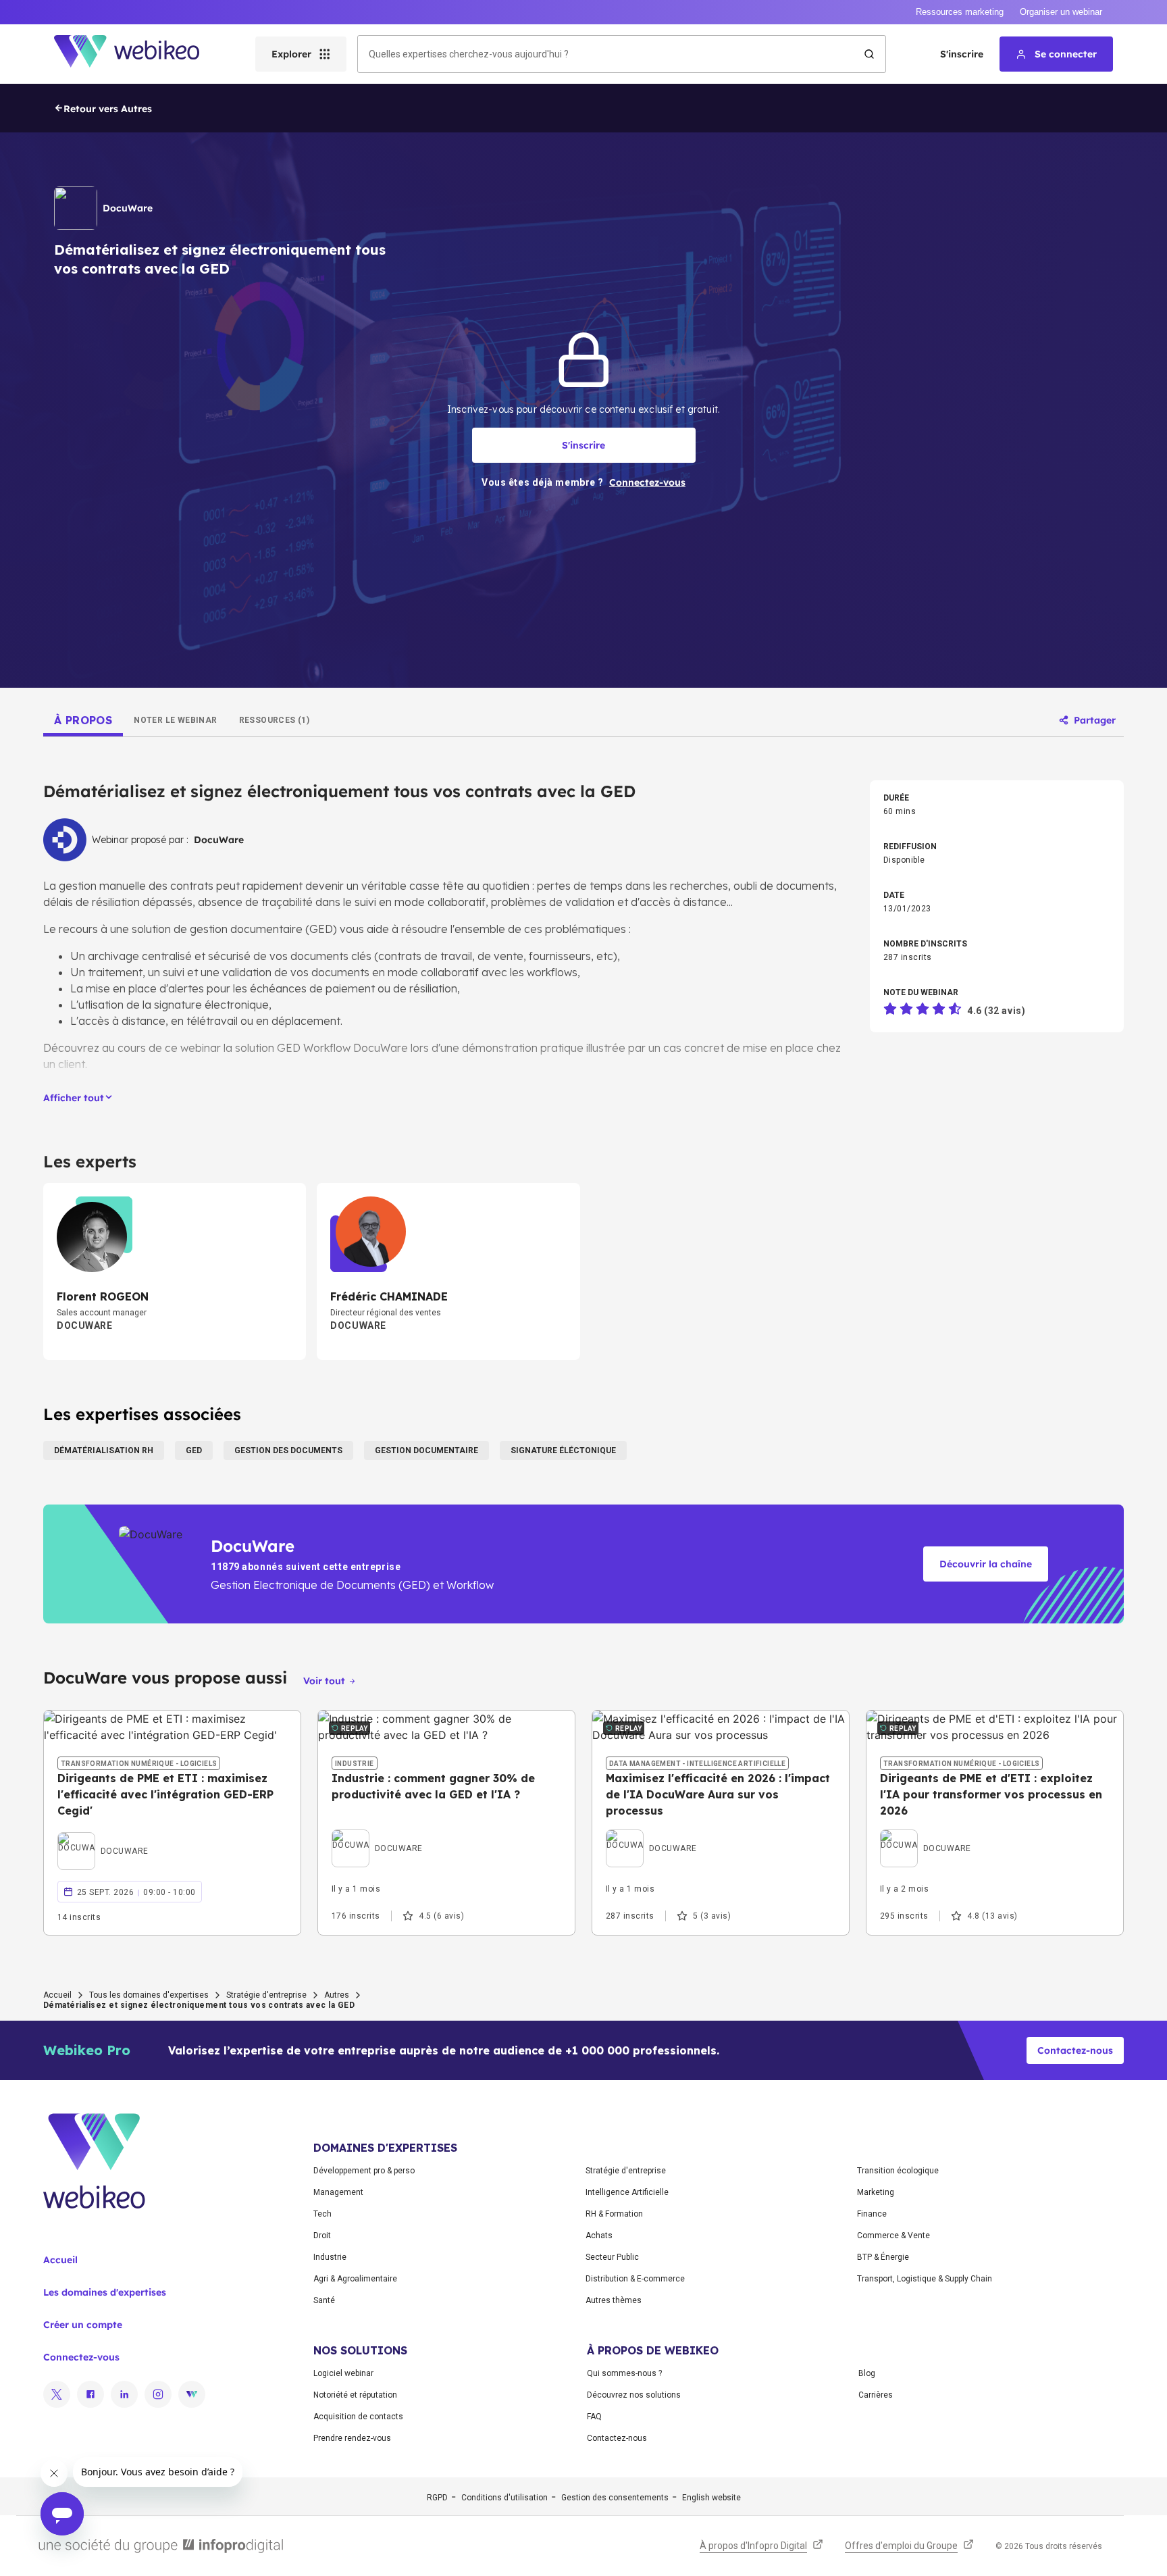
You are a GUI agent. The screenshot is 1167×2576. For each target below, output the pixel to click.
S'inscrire (962, 54)
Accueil (57, 1995)
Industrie (330, 2257)
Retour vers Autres (108, 109)
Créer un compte (83, 2325)
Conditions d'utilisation (504, 2498)
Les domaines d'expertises (105, 2292)
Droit (322, 2236)
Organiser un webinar (1061, 12)
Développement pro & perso (364, 2171)
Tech (322, 2214)
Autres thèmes (614, 2300)
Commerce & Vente (893, 2236)
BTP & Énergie (883, 2257)
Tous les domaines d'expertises (149, 1995)
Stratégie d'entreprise (266, 1995)
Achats (599, 2236)
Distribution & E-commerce (635, 2279)
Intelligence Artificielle (627, 2192)
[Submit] (869, 54)
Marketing (876, 2192)
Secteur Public (612, 2257)
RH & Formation (614, 2214)
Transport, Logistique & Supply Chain (925, 2279)
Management (338, 2192)
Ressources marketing (960, 12)
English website (711, 2498)
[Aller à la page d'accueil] (138, 54)
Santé (324, 2300)
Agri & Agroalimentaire (355, 2279)
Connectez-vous (81, 2357)
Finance (872, 2214)
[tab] (83, 720)
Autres (337, 1995)
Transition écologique (898, 2171)
